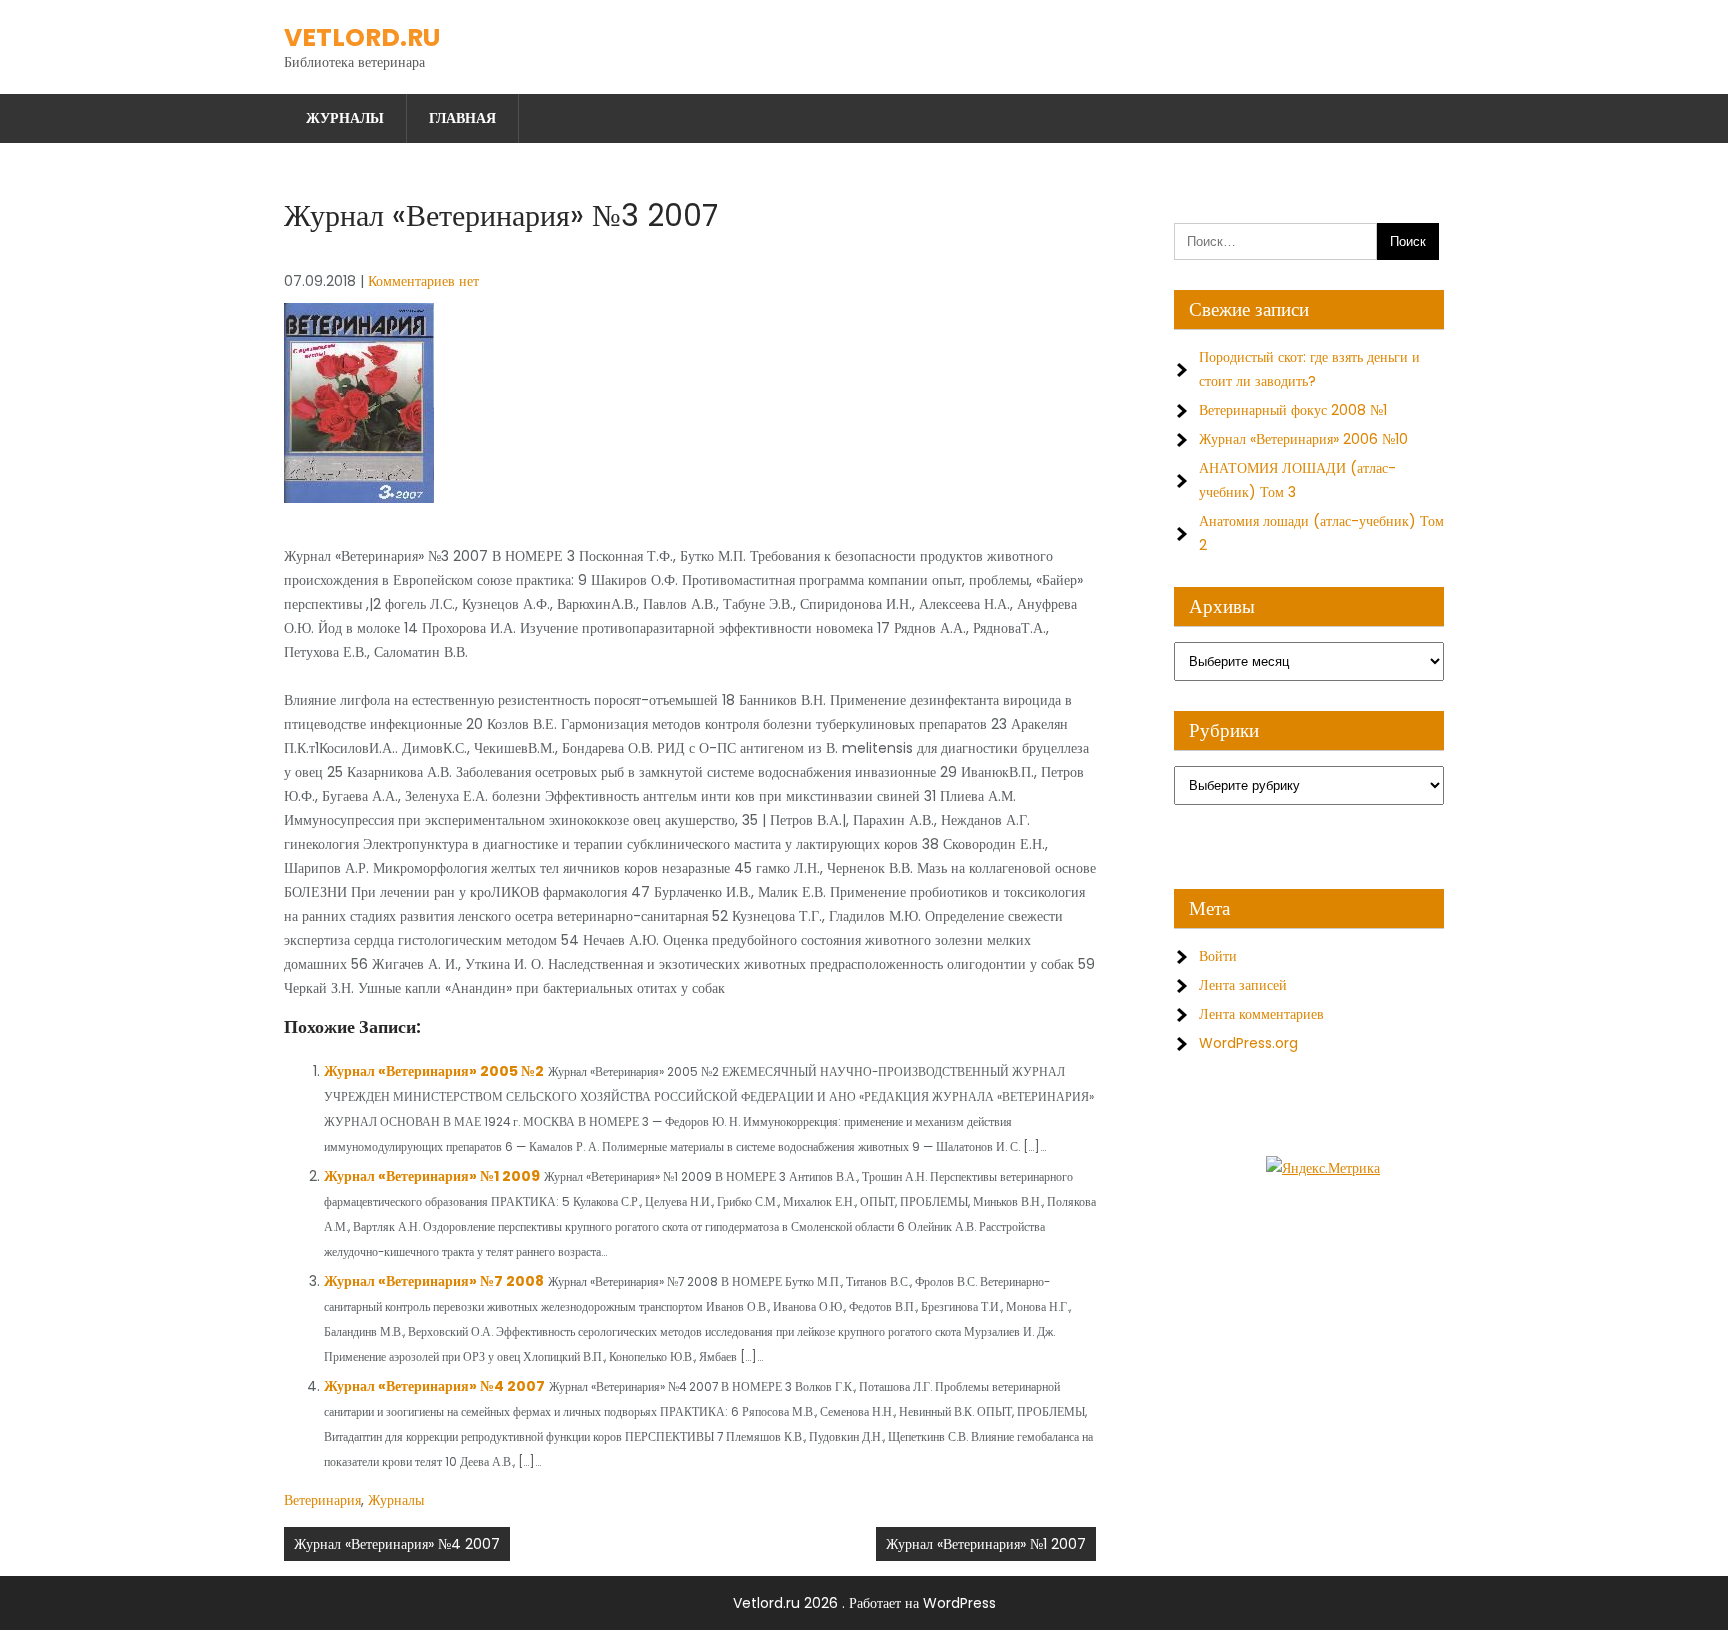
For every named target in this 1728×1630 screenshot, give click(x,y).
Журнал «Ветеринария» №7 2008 (434, 1281)
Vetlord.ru (362, 37)
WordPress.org (1248, 1043)
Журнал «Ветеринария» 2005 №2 (434, 1071)
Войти (1218, 956)
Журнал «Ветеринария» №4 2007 (434, 1386)
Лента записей (1243, 985)
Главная (462, 118)
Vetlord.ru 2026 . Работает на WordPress (864, 1603)
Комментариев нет (423, 281)
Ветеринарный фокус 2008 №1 (1293, 410)
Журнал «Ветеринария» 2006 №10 (1303, 439)
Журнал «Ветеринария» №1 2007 (986, 1544)
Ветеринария (322, 1500)
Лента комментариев (1261, 1014)
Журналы (345, 118)
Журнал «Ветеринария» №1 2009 (432, 1176)
